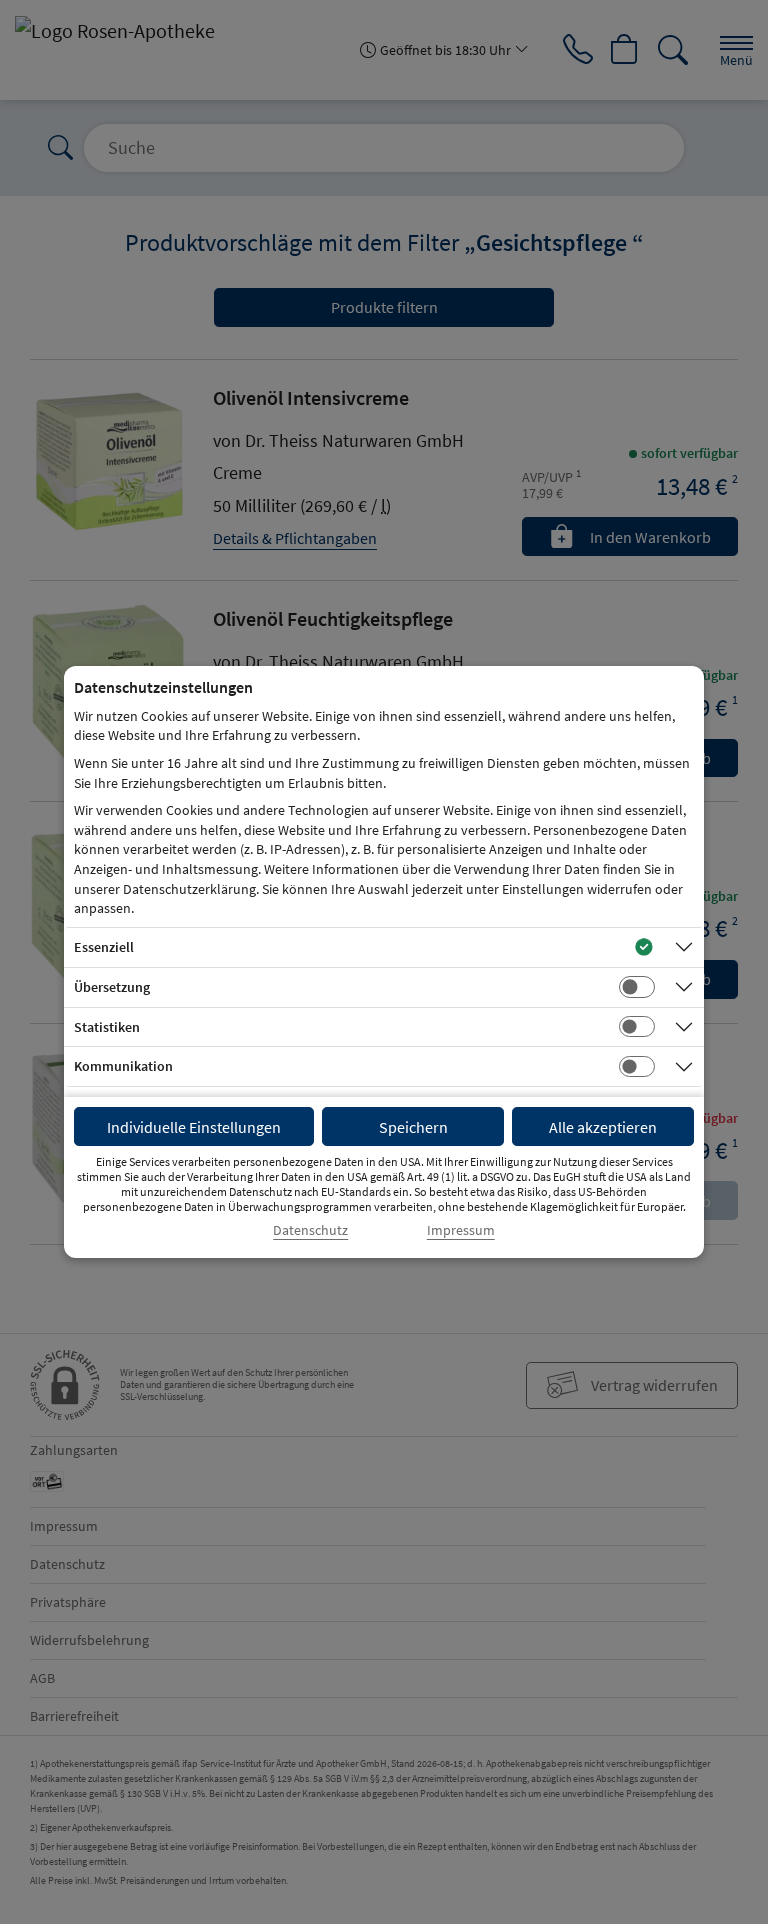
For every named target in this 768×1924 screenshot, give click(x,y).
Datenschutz (310, 1230)
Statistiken (107, 1027)
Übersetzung (112, 987)
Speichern (413, 1127)
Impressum (461, 1230)
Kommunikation (123, 1066)
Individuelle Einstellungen (194, 1127)
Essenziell (104, 947)
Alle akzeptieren (603, 1127)
